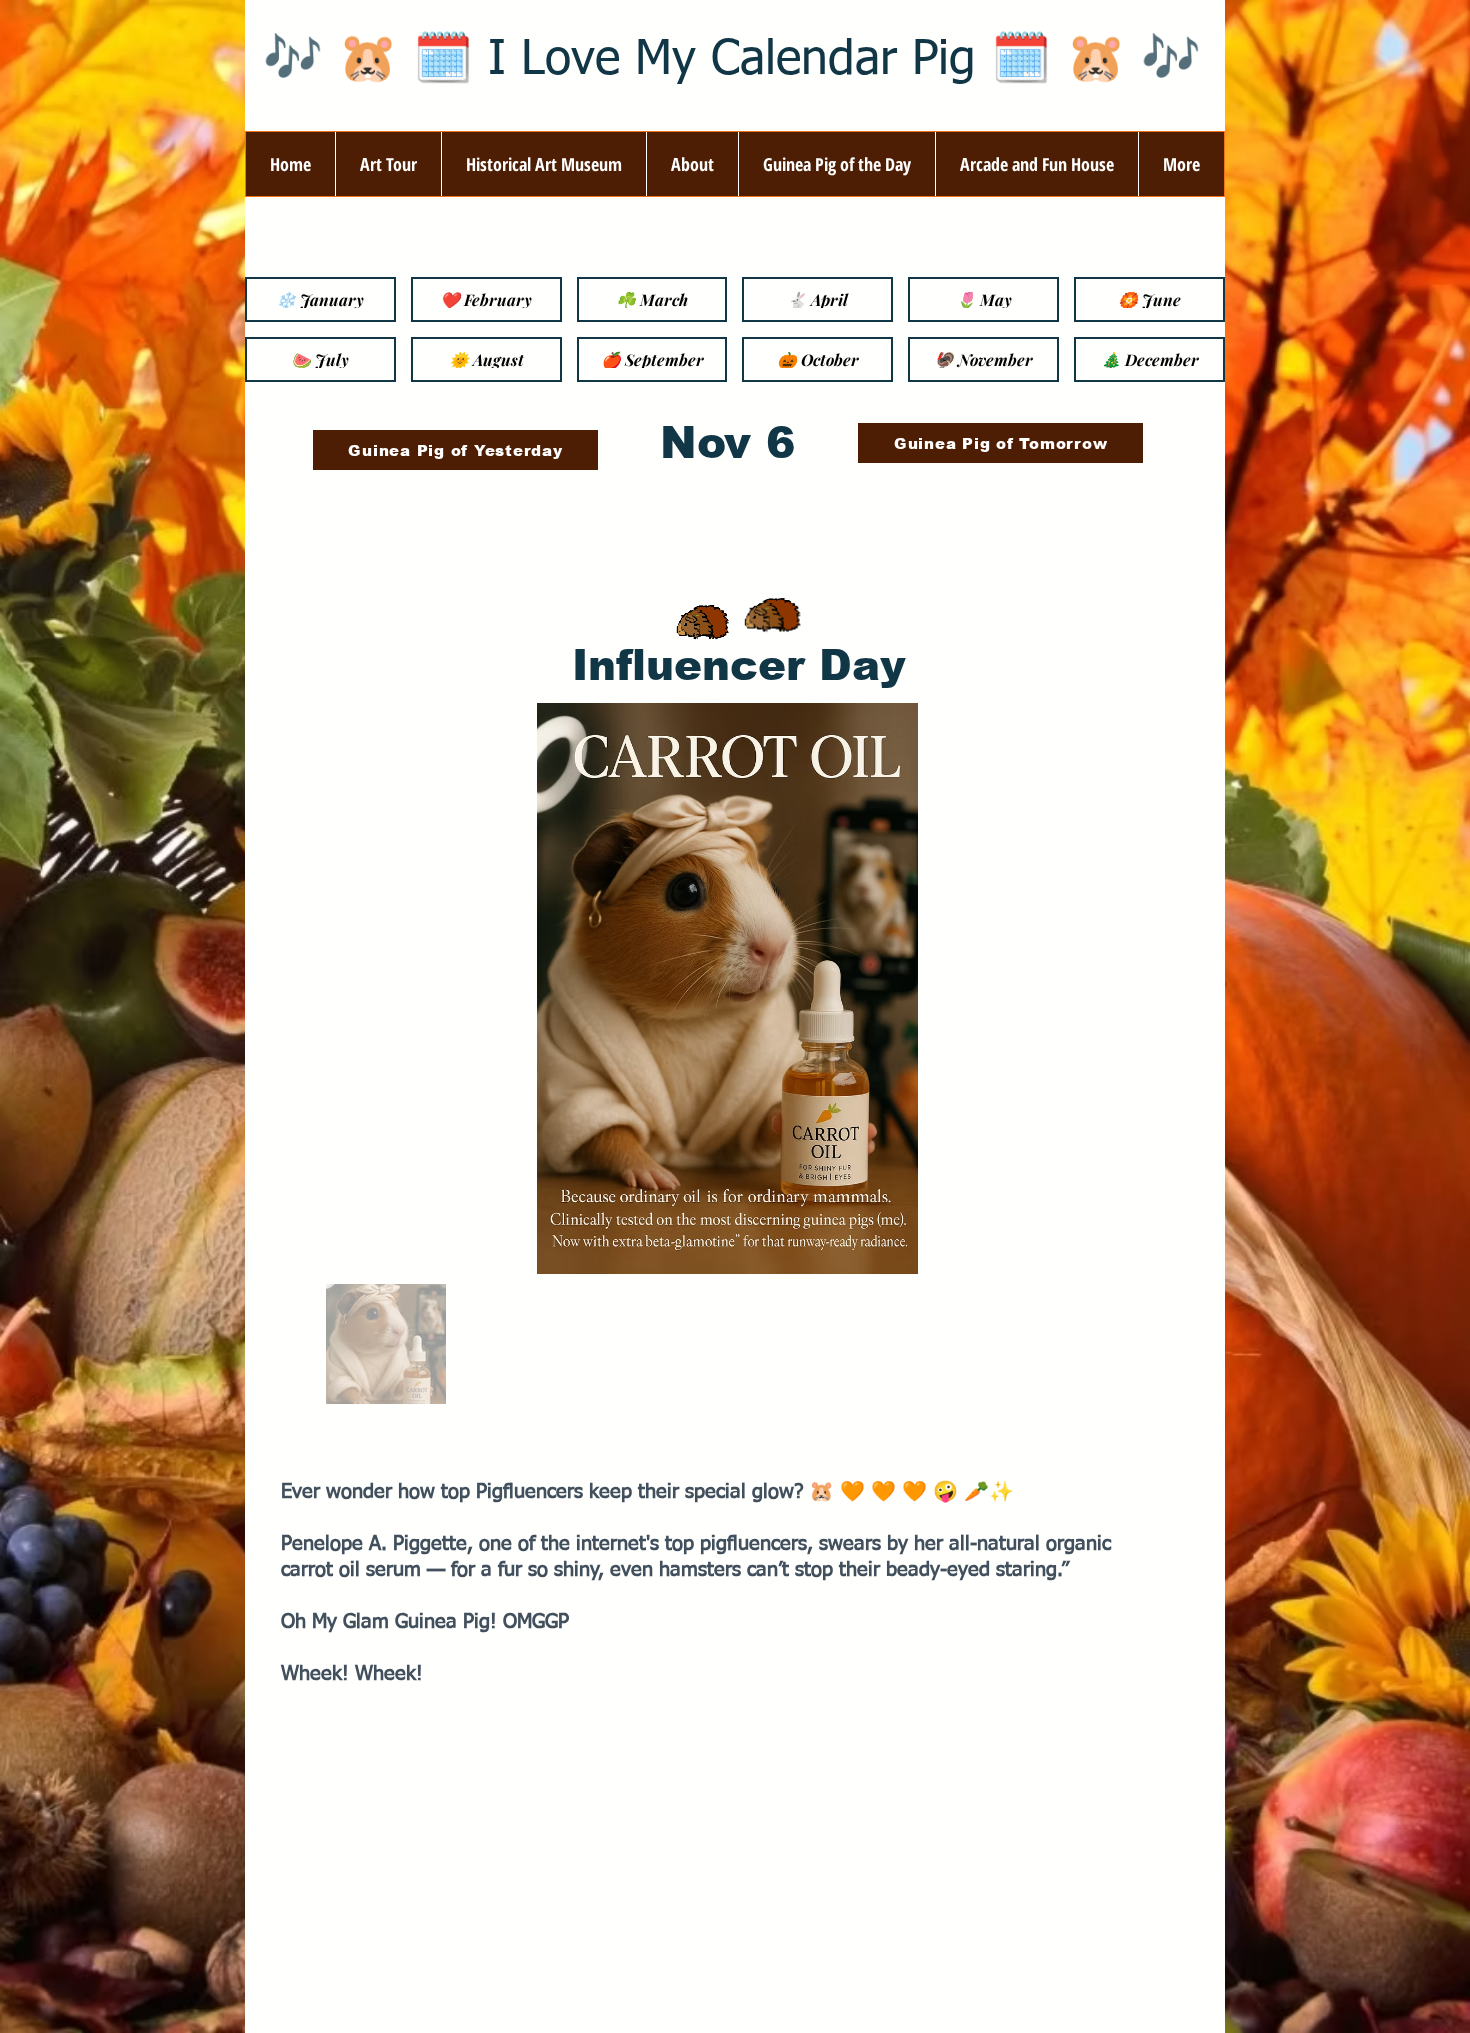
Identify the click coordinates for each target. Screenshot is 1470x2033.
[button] (692, 164)
